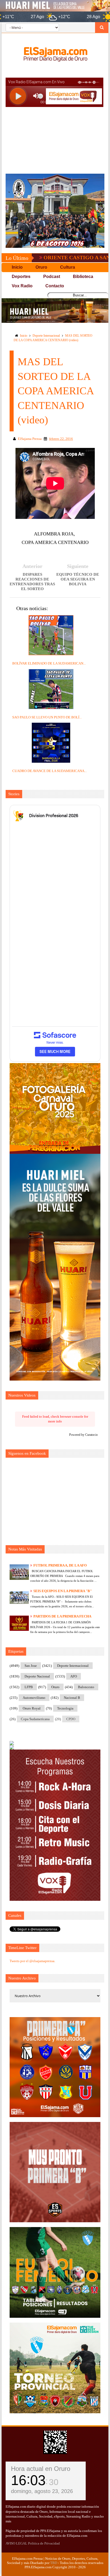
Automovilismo (34, 1698)
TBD (54, 2563)
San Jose (31, 1666)
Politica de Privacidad (44, 2543)
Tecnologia (65, 1708)
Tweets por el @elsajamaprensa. (32, 1961)
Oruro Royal (32, 1708)
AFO (74, 1676)
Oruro (55, 1687)
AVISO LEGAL (16, 2543)
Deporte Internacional (46, 336)
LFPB (29, 1687)
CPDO (71, 1719)
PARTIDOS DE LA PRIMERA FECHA (62, 1616)
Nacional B (72, 1698)
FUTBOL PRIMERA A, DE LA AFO (60, 1565)
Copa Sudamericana (35, 1719)
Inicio (24, 336)
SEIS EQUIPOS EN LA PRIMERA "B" (63, 1591)
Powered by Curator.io (83, 1435)
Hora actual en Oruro (41, 2469)
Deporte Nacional (37, 1676)
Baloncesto (86, 1687)
